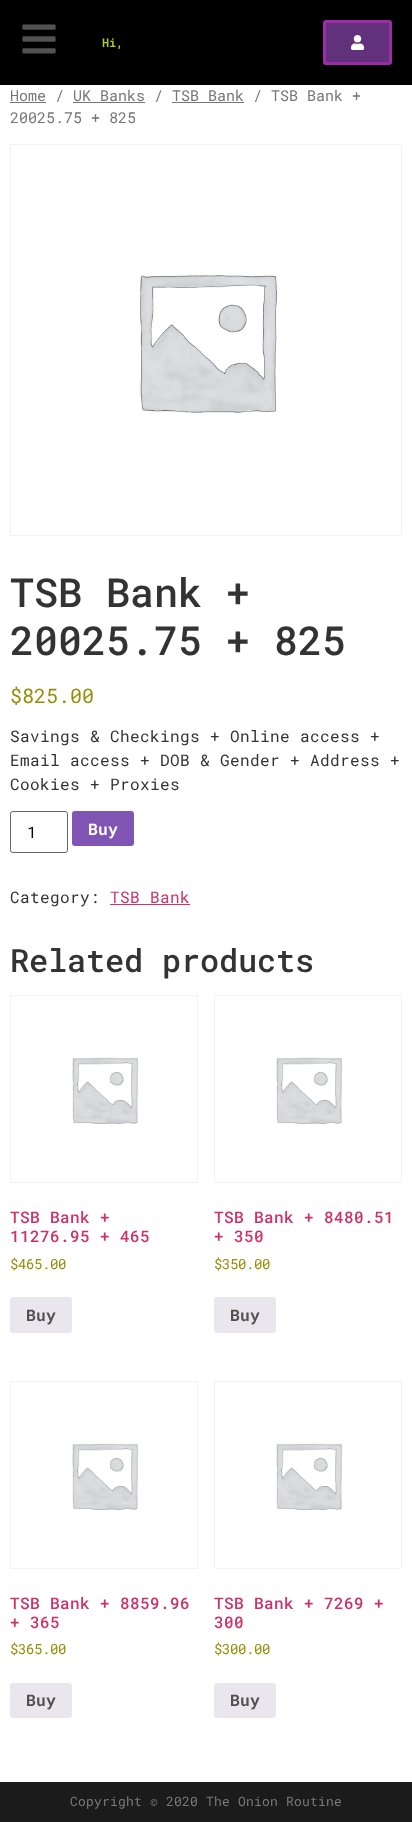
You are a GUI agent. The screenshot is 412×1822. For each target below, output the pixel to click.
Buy (103, 828)
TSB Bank (208, 95)
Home (28, 95)
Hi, (112, 42)
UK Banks (109, 95)
